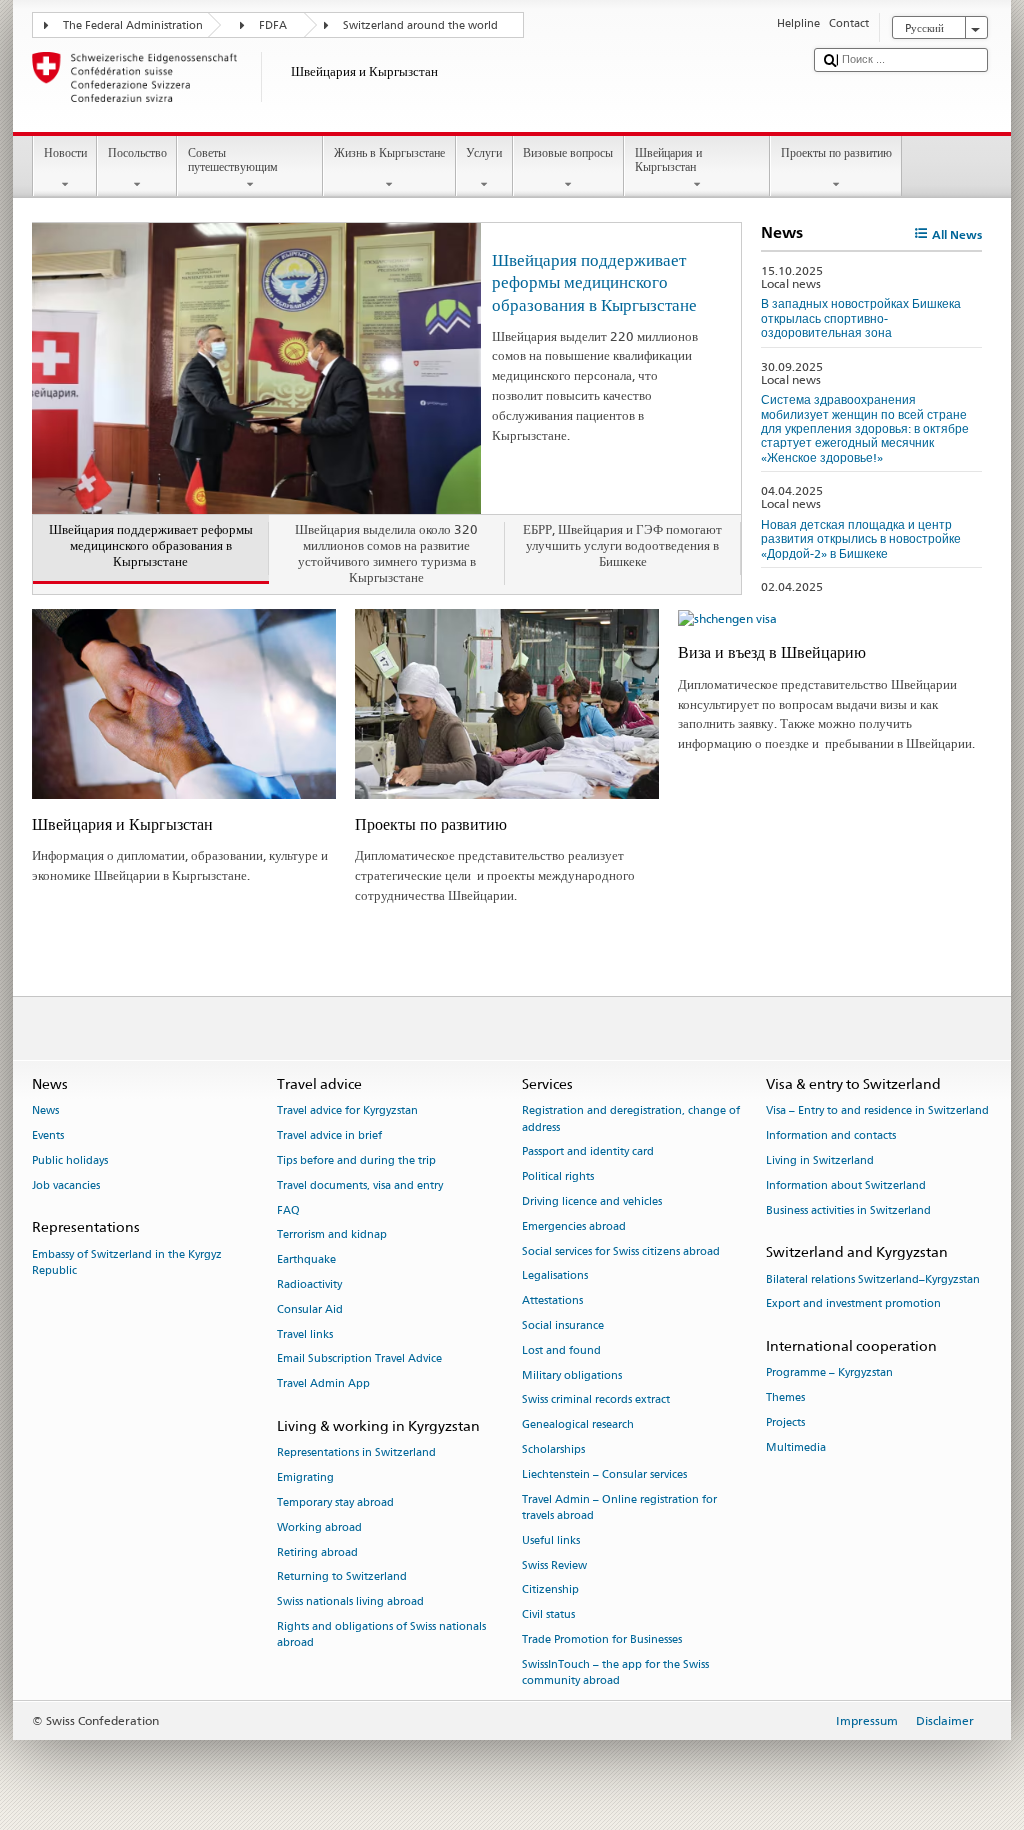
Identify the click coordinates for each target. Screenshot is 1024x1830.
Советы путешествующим (233, 159)
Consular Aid (310, 1309)
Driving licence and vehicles (592, 1201)
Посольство (137, 152)
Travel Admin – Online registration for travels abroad (619, 1507)
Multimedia (796, 1447)
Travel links (305, 1334)
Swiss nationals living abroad (350, 1602)
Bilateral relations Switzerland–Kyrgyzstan (873, 1279)
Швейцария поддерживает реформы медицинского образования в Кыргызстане (594, 282)
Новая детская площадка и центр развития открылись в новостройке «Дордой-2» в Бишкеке (861, 539)
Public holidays (70, 1160)
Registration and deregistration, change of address (631, 1119)
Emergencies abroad (574, 1226)
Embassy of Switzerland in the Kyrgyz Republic (127, 1262)
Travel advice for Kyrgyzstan (347, 1111)
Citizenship (550, 1590)
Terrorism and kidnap (332, 1235)
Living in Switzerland (820, 1160)
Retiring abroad (317, 1552)
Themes (785, 1398)
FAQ (288, 1210)
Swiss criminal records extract (596, 1400)
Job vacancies (66, 1185)
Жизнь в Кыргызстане (389, 152)
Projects (785, 1423)
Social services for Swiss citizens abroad (621, 1251)
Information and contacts (831, 1136)
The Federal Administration (133, 25)
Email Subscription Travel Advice (359, 1359)
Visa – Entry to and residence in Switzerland (877, 1111)
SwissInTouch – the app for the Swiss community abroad (615, 1672)
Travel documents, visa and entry (360, 1185)
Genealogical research (578, 1425)
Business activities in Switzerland (848, 1210)
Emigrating (305, 1478)
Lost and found (561, 1350)
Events (48, 1136)
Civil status (548, 1615)
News (45, 1111)
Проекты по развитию (836, 152)
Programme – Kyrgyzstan (829, 1373)
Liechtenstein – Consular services (604, 1474)
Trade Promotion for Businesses (602, 1639)
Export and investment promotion (853, 1304)
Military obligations (572, 1375)
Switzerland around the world (420, 25)
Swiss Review (554, 1565)
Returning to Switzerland (342, 1577)
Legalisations (555, 1276)
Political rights (558, 1177)
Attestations (552, 1301)
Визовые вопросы (568, 152)
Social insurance (563, 1325)
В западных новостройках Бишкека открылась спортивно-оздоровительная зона (861, 318)
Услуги (484, 152)
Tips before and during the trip (356, 1160)
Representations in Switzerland (356, 1453)
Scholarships (553, 1450)
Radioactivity (309, 1284)
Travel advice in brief (329, 1136)
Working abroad (319, 1527)
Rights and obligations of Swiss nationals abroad (381, 1634)
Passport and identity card (588, 1152)
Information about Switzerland (846, 1185)
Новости (65, 152)
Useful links (551, 1540)
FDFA (273, 25)
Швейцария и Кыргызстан (668, 159)
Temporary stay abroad (335, 1502)
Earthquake (306, 1260)
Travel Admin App (323, 1384)
